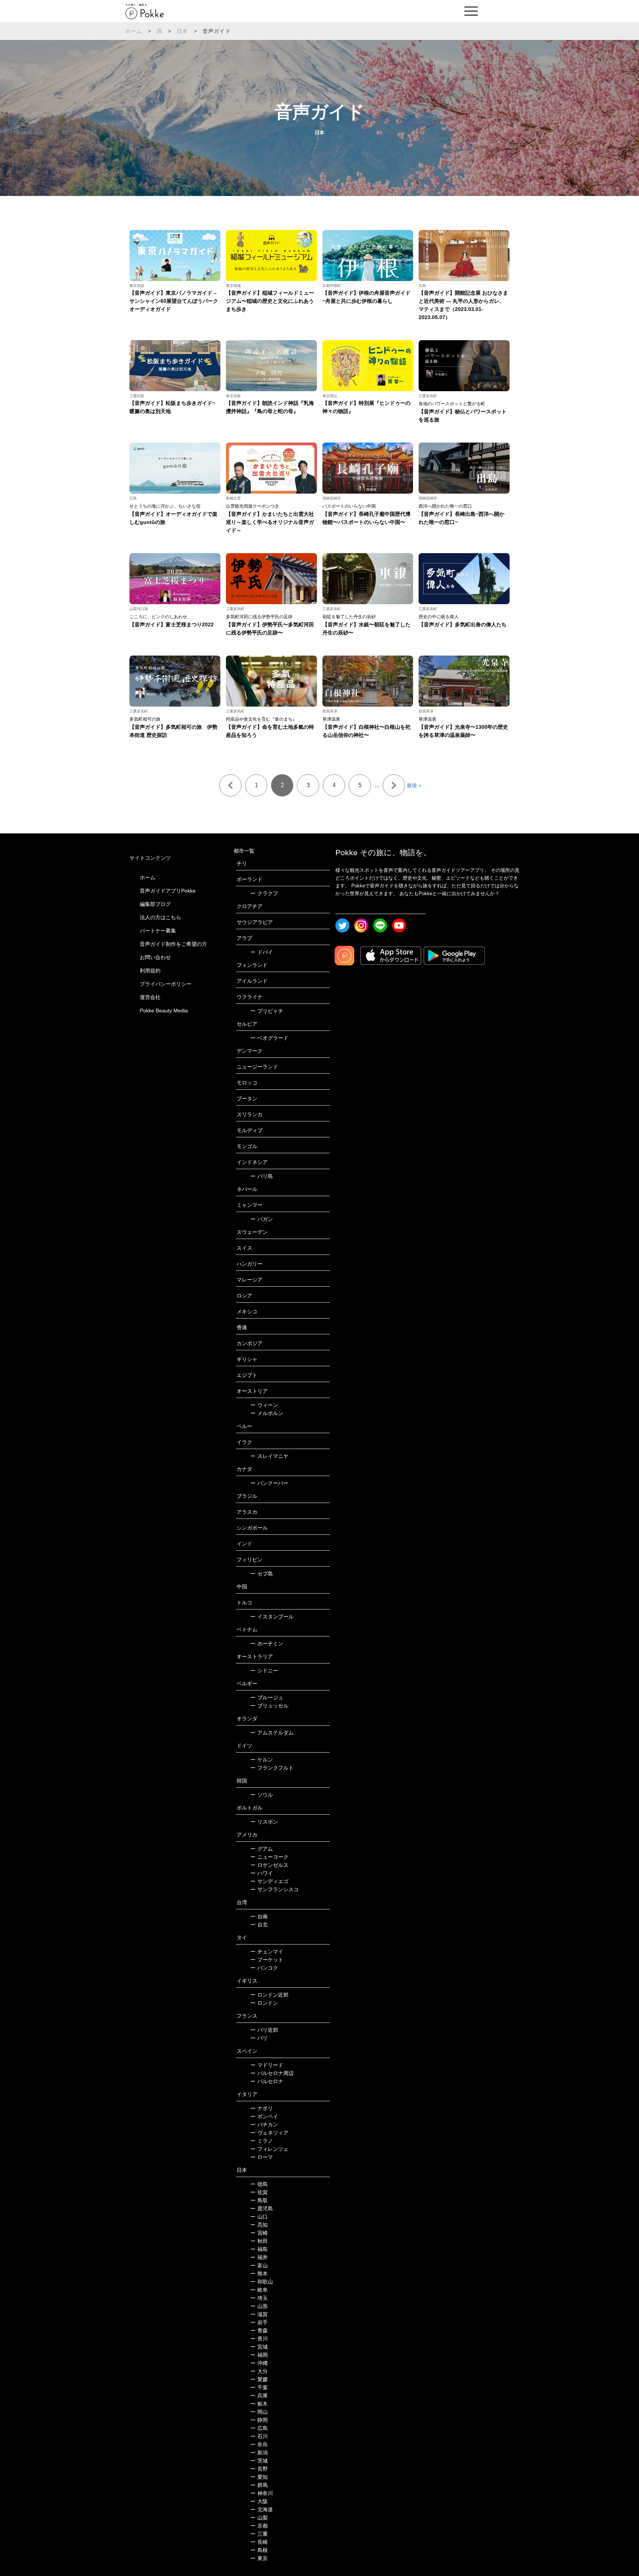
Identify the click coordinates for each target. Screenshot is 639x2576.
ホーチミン (267, 1644)
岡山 (259, 2412)
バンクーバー (269, 1483)
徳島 (259, 2184)
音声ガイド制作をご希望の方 (173, 944)
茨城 (259, 2461)
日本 (182, 31)
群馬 (259, 2485)
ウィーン (264, 1405)
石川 (259, 2436)
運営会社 (150, 997)
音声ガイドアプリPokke (168, 891)
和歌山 (262, 2282)
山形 (259, 2306)
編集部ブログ (155, 904)
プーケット (267, 1960)
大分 (259, 2371)
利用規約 (150, 971)
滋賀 (259, 2314)
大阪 (259, 2501)
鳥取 (259, 2200)
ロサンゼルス (269, 1865)
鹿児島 (262, 2208)
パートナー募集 (158, 931)
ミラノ (262, 2141)
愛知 (259, 2477)
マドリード (267, 2065)
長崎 (259, 2542)
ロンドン (264, 2003)
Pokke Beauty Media (164, 1011)
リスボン (264, 1822)
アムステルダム (272, 1733)
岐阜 (259, 2290)
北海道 (262, 2509)
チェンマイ (267, 1952)
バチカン (264, 2125)
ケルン (262, 1760)
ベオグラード (269, 1038)
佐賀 (259, 2192)
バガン (262, 1219)
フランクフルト (272, 1768)
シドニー (264, 1670)
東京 (259, 2558)
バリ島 (262, 1176)
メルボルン (267, 1413)
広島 (259, 2428)
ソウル (262, 1795)
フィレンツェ (269, 2149)
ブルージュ (267, 1697)
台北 (259, 1925)
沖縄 (259, 2363)
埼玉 (259, 2298)
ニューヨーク (269, 1857)
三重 (259, 2534)
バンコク (264, 1968)
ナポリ (262, 2108)
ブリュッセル (269, 1706)
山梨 (259, 2518)
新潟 (259, 2453)
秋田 (259, 2241)
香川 (259, 2339)
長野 (259, 2469)
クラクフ (264, 893)
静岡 (259, 2420)
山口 (259, 2217)
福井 (259, 2257)
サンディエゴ (269, 1881)
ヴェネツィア (269, 2133)
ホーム (134, 31)
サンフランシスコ (275, 1889)
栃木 (259, 2404)
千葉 (259, 2387)
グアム (262, 1849)
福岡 (259, 2355)
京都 (259, 2526)
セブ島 (262, 1574)
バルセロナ (267, 2081)
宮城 (259, 2347)
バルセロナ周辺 (272, 2073)
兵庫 (259, 2396)
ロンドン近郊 (269, 1995)
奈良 (259, 2444)
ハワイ (262, 1873)
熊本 (259, 2274)
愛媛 (259, 2379)
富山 (259, 2265)
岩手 (259, 2322)
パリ (259, 2038)
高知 (259, 2225)
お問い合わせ (155, 957)
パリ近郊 (264, 2030)
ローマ (262, 2157)
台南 (259, 1916)
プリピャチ (267, 1011)
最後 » (414, 785)
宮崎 (259, 2233)
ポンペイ (264, 2116)
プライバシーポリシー (166, 984)
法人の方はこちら (160, 917)
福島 (259, 2249)
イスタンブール (272, 1617)
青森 (259, 2330)
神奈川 (262, 2493)
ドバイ (262, 952)
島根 (259, 2550)
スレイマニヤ (269, 1456)
